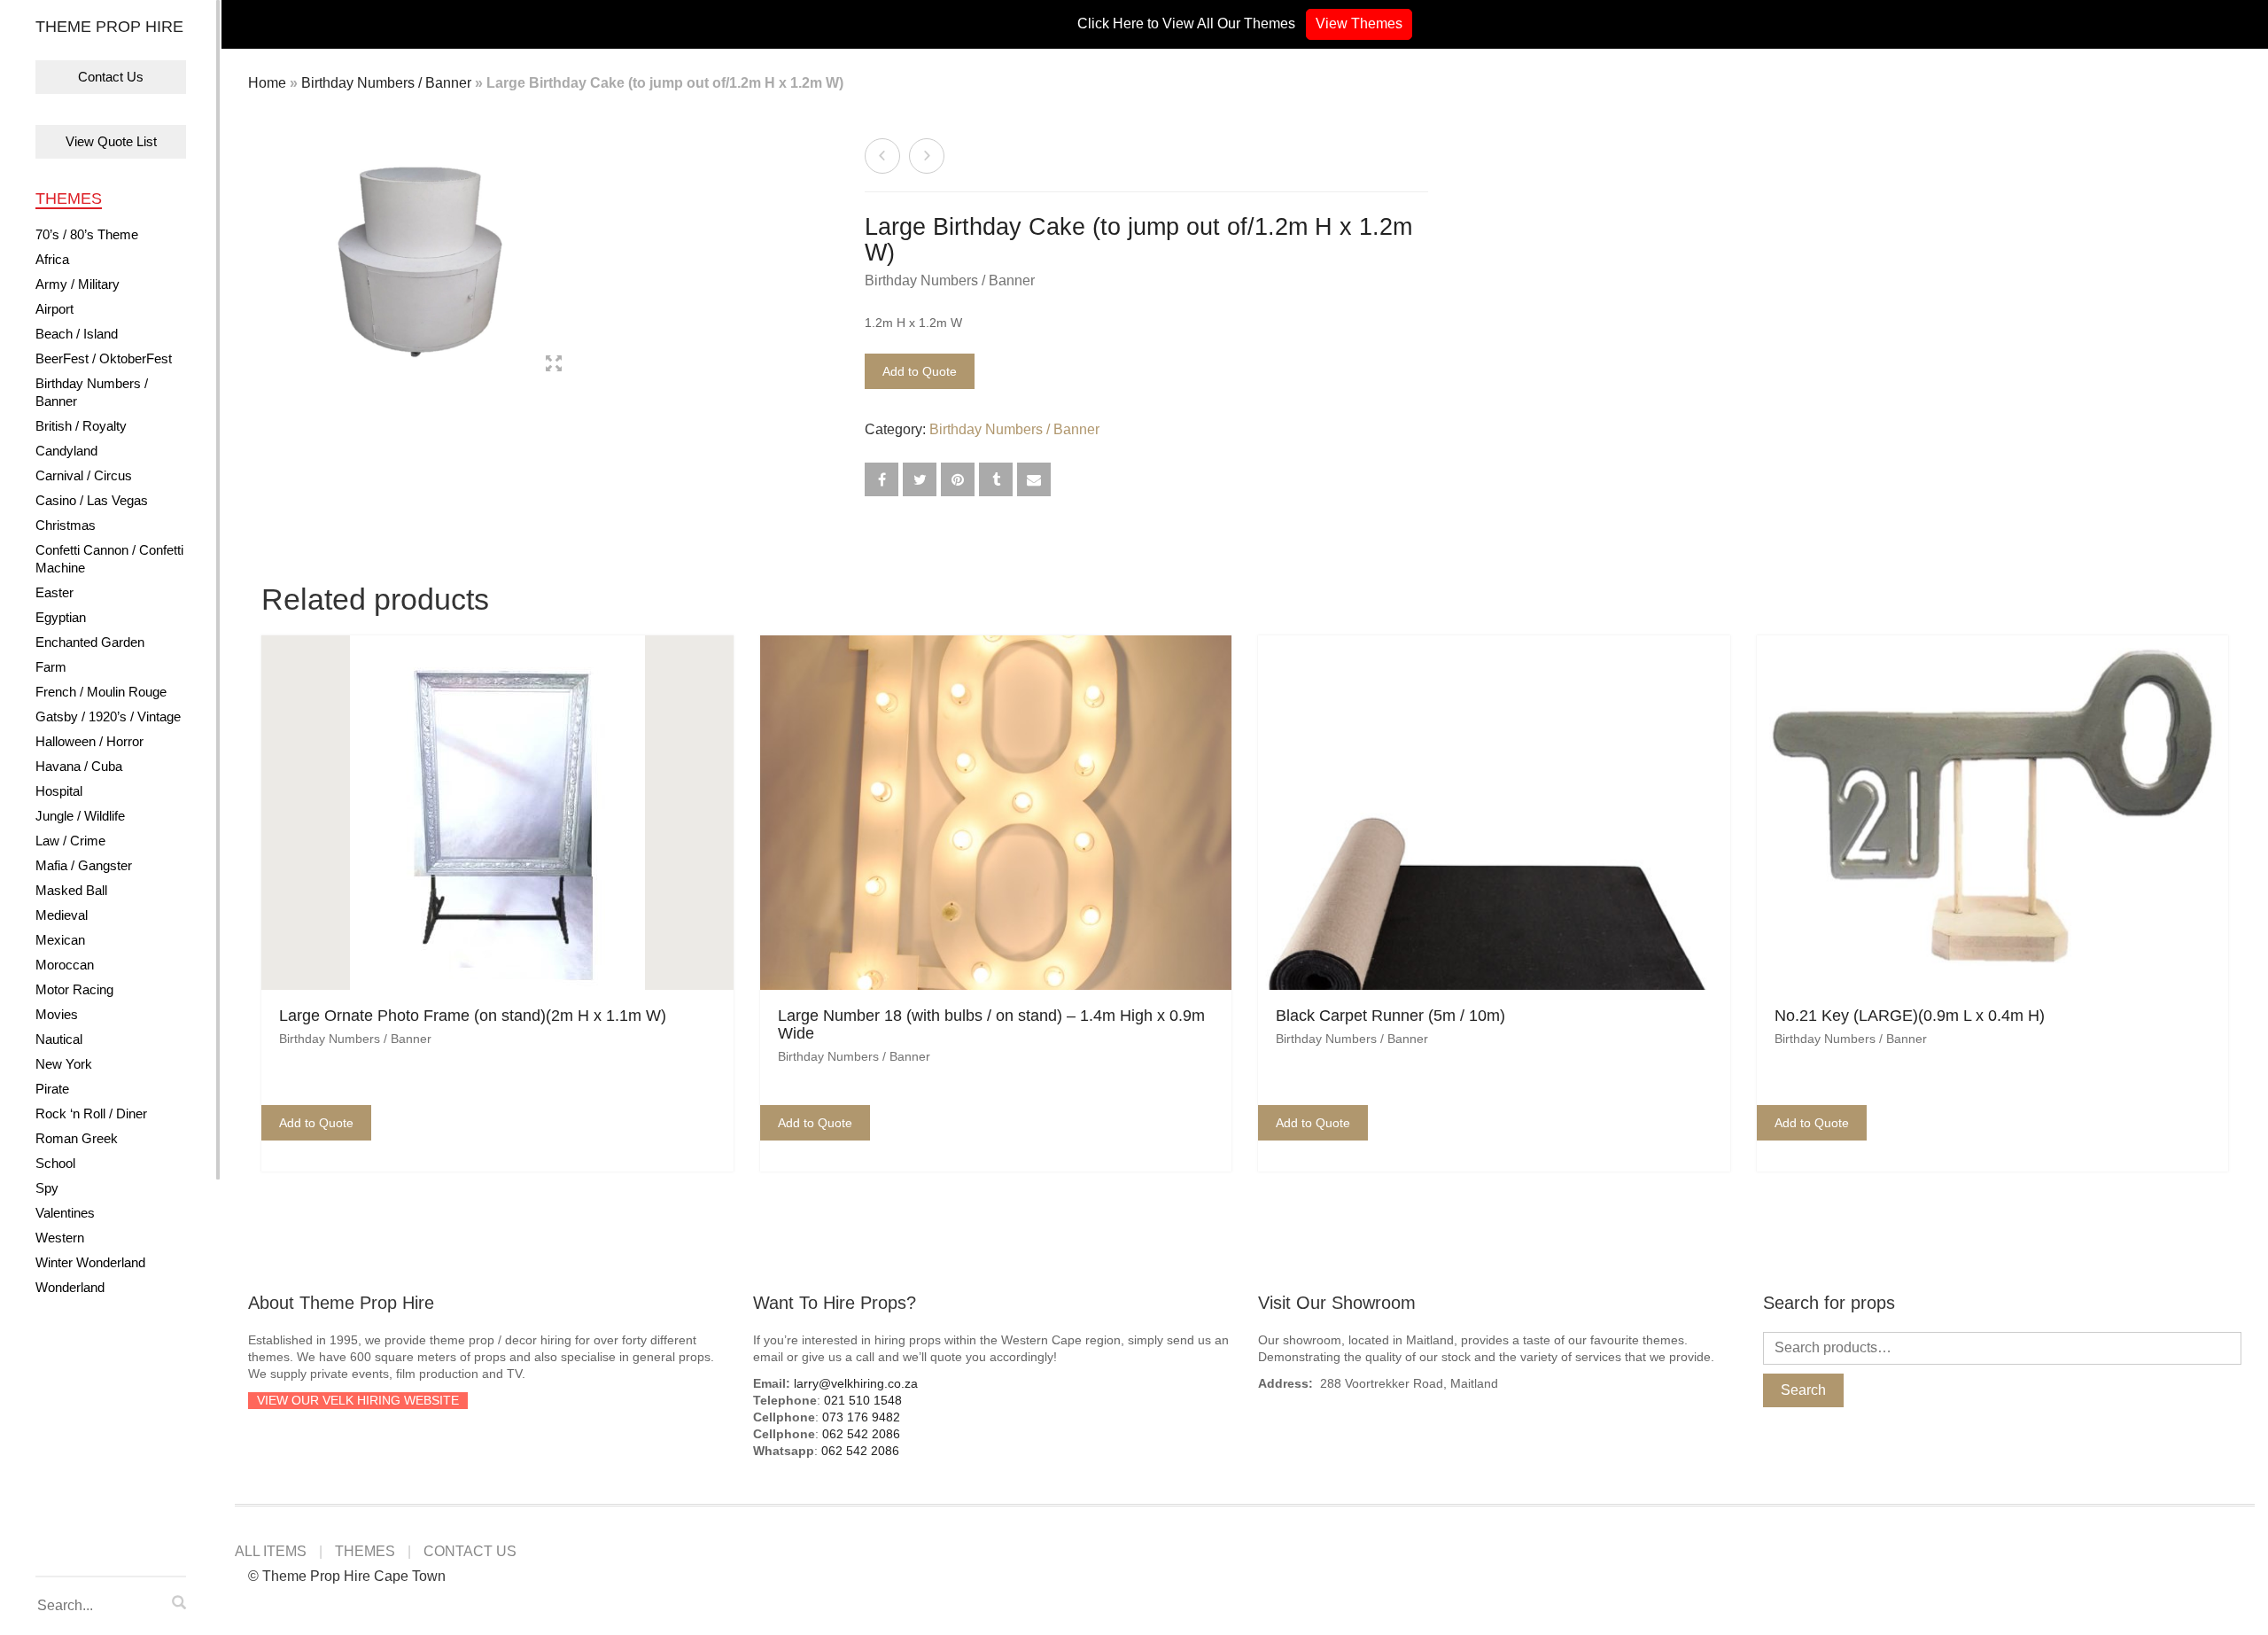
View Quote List (111, 141)
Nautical (59, 1039)
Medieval (62, 915)
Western (60, 1238)
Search (1803, 1390)
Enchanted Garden (90, 642)
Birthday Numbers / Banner (92, 392)
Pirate (52, 1089)
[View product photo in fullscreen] (554, 366)
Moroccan (65, 965)
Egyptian (61, 617)
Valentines (65, 1213)
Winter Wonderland (90, 1262)
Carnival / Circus (84, 475)
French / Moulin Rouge (101, 692)
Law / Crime (70, 841)
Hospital (59, 791)
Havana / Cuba (79, 766)
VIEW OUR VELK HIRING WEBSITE (358, 1400)
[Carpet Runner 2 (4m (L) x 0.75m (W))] (882, 156)
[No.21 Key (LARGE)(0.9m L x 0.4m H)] (927, 156)
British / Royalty (81, 426)
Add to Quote (920, 371)
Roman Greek (77, 1138)
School (55, 1163)
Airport (54, 309)
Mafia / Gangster (84, 865)
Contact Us (111, 77)
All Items (271, 1551)
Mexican (60, 940)
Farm (51, 667)
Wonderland (70, 1287)
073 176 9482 (861, 1417)
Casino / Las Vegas (92, 500)
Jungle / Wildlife (80, 816)
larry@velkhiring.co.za (856, 1383)
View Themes (1359, 23)
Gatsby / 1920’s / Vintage (108, 716)
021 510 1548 (863, 1400)
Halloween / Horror (89, 741)
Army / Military (78, 284)
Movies (57, 1014)
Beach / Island (77, 334)
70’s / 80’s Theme (87, 234)
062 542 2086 (861, 1434)
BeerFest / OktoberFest (104, 358)
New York (64, 1064)
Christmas (66, 525)
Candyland (66, 451)
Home (267, 83)
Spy (47, 1188)
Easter (54, 592)
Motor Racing (74, 989)
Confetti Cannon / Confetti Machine (109, 559)
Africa (52, 259)
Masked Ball (71, 890)
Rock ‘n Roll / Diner (91, 1113)
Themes (69, 199)
